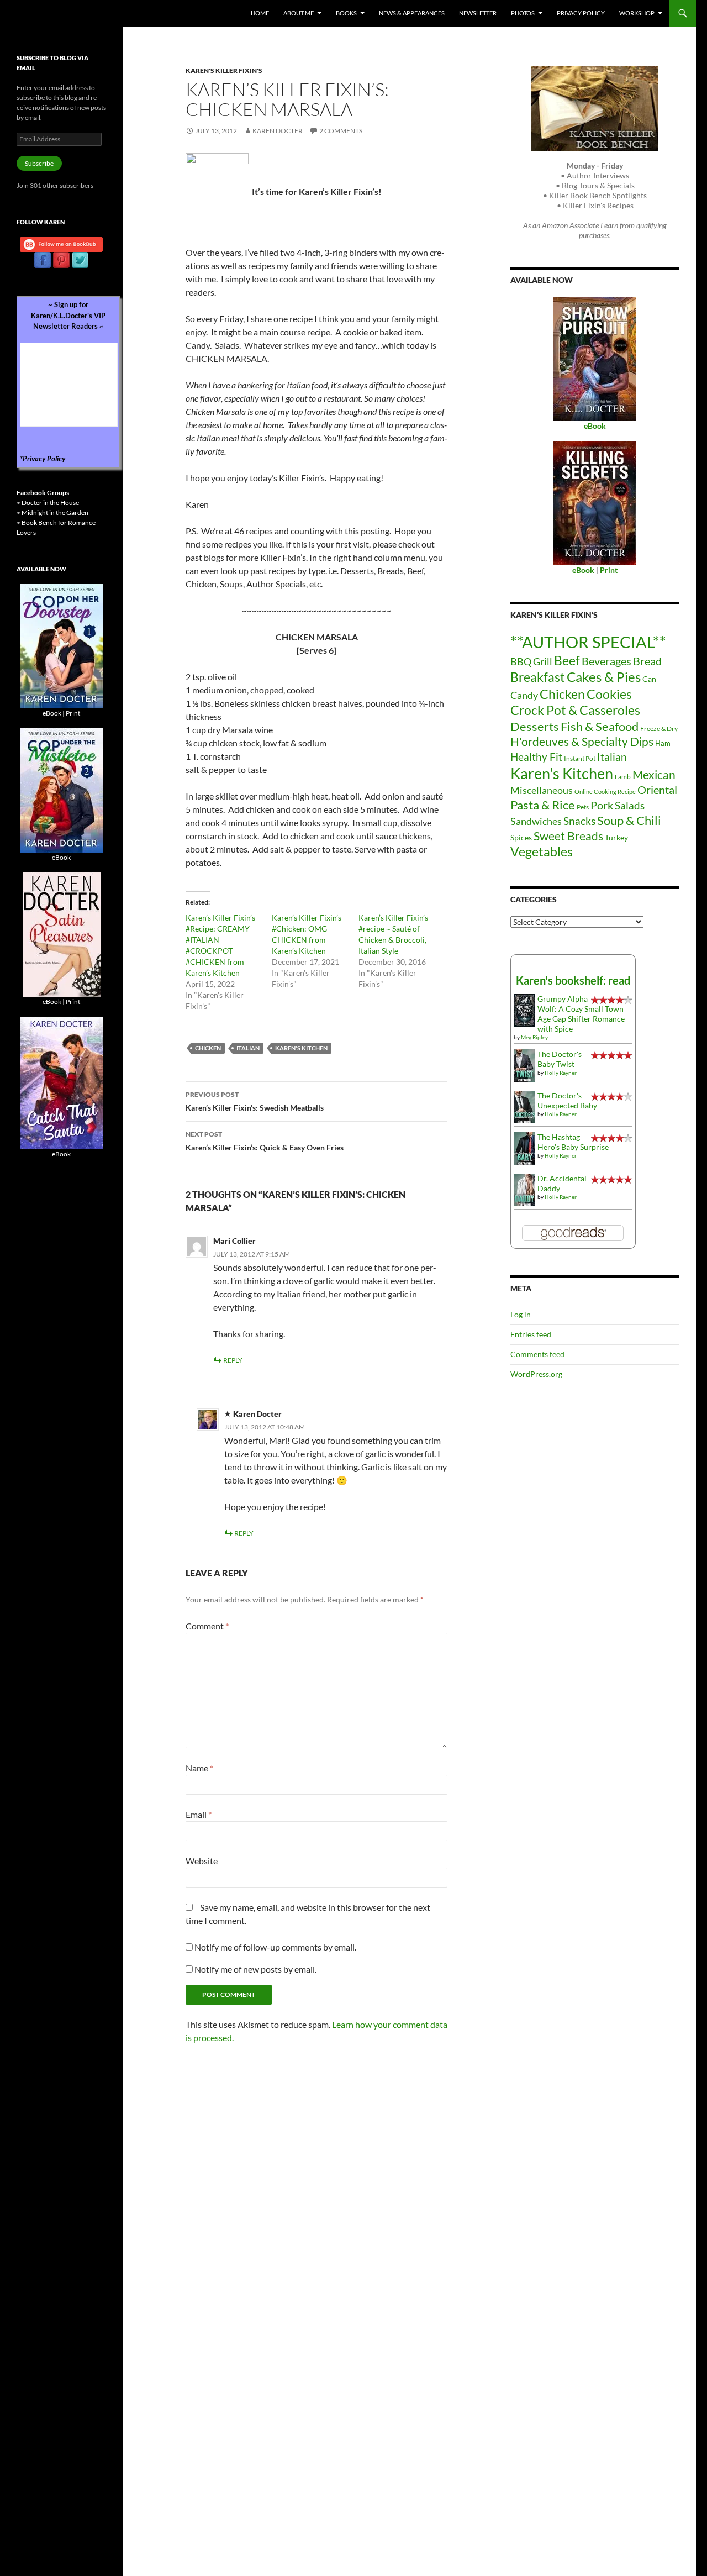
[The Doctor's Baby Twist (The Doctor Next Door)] (524, 1064)
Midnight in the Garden (55, 512)
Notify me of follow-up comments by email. (275, 1947)
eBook (52, 713)
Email (199, 1814)
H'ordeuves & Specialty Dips (582, 742)
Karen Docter (278, 131)
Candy (524, 695)
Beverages (606, 661)
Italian (248, 1048)
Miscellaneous (542, 790)
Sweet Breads (568, 836)
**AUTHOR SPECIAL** (588, 642)
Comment (207, 1626)
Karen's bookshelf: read (573, 980)
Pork (602, 805)
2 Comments (341, 131)
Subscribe (39, 163)
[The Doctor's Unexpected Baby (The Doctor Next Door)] (524, 1106)
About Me (299, 13)
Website (202, 1861)
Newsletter (478, 13)
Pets (583, 807)
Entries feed (531, 1334)
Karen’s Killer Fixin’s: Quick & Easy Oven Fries (265, 1141)
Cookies (609, 694)
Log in (521, 1314)
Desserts (535, 726)
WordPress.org (536, 1374)
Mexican (654, 774)
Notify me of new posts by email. (255, 1969)
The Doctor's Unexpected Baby (567, 1100)
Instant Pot (580, 758)
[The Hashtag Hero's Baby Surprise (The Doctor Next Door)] (524, 1147)
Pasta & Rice (543, 805)
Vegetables (542, 851)
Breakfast (538, 677)
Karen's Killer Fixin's (224, 70)
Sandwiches (536, 821)
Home (260, 13)
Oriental (657, 790)
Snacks (579, 821)
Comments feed (537, 1354)
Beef (567, 661)
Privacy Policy (581, 13)
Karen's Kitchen (301, 1048)
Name (199, 1768)
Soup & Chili (629, 820)
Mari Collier (234, 1241)
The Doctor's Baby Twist (560, 1059)
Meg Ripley (534, 1037)
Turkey (616, 837)
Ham (663, 743)
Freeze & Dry (659, 729)
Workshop (637, 13)
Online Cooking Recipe (605, 792)
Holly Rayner (561, 1073)
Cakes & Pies (604, 677)
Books (346, 13)
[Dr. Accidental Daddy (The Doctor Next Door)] (524, 1189)
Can (649, 679)
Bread (647, 661)
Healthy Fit (536, 757)
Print (73, 713)
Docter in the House (50, 503)
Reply (233, 1360)
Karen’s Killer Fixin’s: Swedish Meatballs (255, 1101)
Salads (630, 805)
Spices (521, 837)
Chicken (208, 1048)
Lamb (623, 777)
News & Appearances (412, 13)
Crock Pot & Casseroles (575, 710)
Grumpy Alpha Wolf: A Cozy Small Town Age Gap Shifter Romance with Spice (581, 1014)
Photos (523, 13)
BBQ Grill (531, 662)
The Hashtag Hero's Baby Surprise (573, 1142)
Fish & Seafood (600, 726)
